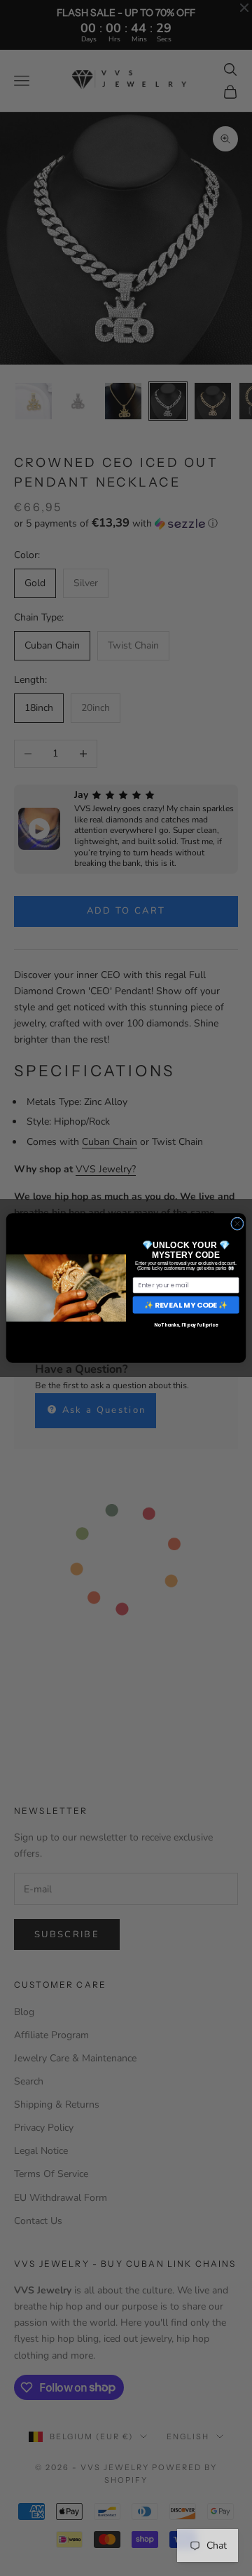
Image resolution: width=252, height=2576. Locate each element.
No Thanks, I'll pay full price (186, 1326)
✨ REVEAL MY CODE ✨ (186, 1304)
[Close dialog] (238, 1224)
